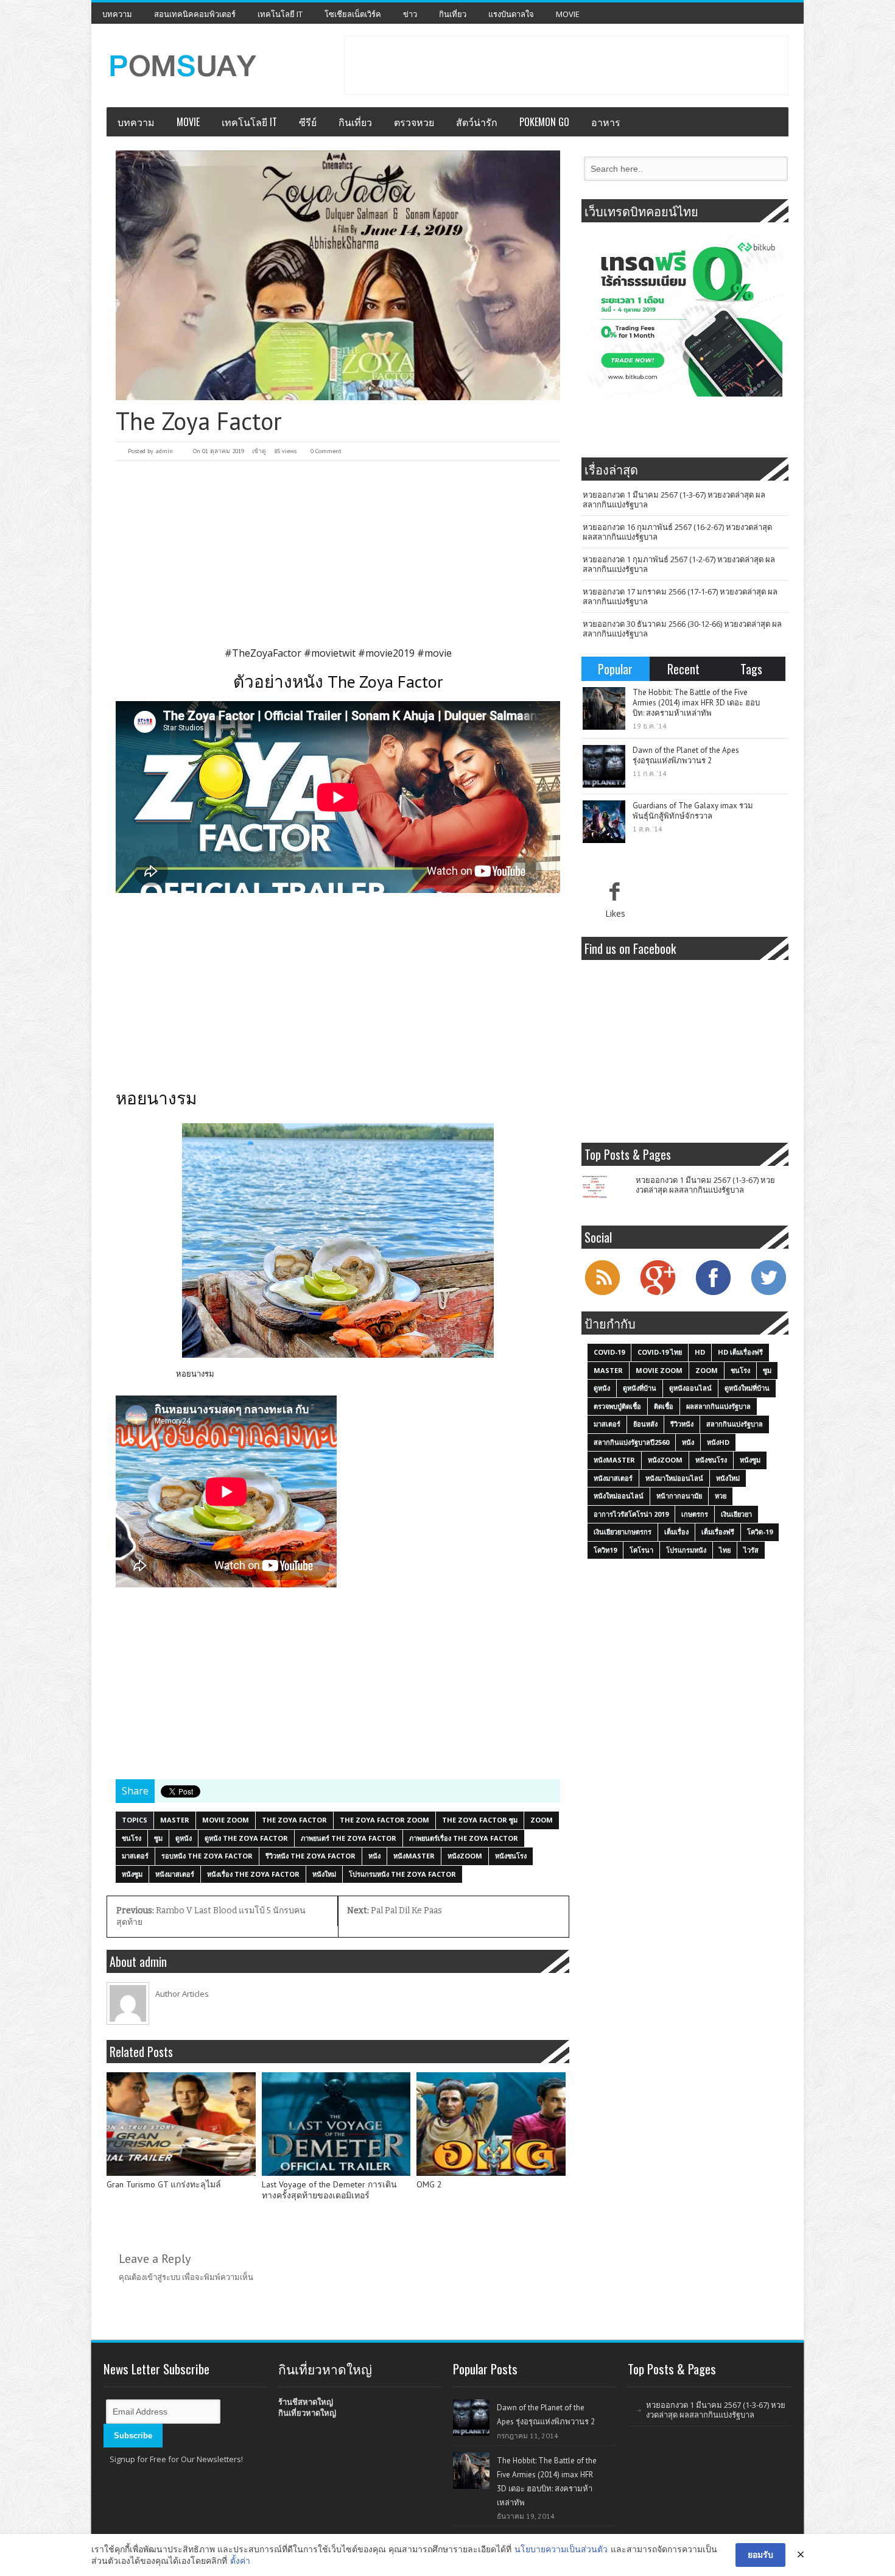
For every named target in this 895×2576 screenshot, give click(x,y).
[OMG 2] (491, 2124)
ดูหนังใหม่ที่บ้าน (747, 1388)
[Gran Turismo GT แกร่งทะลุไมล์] (181, 2124)
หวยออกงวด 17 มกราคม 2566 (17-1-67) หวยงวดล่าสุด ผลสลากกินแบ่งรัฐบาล (680, 596)
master (175, 1820)
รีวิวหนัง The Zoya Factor (311, 1856)
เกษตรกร (695, 1514)
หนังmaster (414, 1856)
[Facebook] (713, 1294)
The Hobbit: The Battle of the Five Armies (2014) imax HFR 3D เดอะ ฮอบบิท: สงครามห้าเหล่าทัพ (696, 703)
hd (700, 1352)
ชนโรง (132, 1838)
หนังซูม (132, 1874)
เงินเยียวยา (736, 1514)
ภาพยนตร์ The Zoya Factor (349, 1838)
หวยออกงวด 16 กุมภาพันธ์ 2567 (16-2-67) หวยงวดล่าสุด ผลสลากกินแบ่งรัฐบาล (677, 532)
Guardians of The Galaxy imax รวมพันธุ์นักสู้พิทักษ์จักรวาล (693, 811)
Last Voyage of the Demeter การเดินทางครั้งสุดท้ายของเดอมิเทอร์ (329, 2190)
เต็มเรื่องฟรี (718, 1532)
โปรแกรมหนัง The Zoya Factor (402, 1874)
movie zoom (226, 1820)
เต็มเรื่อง (676, 1532)
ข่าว (410, 14)
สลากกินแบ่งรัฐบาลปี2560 (631, 1442)
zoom (542, 1820)
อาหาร (606, 122)
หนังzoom (465, 1856)
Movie (568, 14)
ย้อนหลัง (645, 1424)
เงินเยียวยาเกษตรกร (623, 1532)
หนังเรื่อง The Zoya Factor (253, 1874)
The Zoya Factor (294, 1820)
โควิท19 (605, 1550)
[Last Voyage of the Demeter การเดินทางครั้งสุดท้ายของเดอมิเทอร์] (336, 2124)
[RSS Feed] (602, 1294)
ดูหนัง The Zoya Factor (246, 1838)
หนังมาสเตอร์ (175, 1874)
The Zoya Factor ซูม (480, 1820)
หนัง (374, 1856)
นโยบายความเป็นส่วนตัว (561, 2549)
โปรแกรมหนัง (686, 1550)
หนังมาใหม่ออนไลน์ (674, 1478)
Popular (615, 669)
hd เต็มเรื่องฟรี (740, 1352)
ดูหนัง (184, 1838)
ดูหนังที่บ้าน (640, 1388)
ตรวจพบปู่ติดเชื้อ (617, 1406)
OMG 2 (429, 2185)
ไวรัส (751, 1550)
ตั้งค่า (240, 2560)
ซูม (158, 1838)
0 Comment (326, 451)
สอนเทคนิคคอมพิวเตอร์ (195, 14)
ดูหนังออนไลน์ (690, 1388)
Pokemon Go (544, 122)
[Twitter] (768, 1294)
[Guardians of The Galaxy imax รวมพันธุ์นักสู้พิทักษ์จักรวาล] (604, 822)
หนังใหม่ (324, 1874)
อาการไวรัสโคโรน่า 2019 (631, 1514)
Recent (683, 669)
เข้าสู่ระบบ (163, 2277)
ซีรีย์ (308, 122)
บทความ (117, 14)
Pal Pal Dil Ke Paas (395, 1911)
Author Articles (182, 1994)
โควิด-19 (760, 1532)
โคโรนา (641, 1550)
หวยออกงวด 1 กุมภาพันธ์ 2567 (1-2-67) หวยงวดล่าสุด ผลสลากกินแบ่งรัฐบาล (679, 564)
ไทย (725, 1550)
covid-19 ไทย (660, 1352)
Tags (751, 669)
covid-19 (609, 1352)
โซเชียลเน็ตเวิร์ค (353, 14)
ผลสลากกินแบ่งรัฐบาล (718, 1406)
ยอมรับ (760, 2554)
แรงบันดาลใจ (511, 14)
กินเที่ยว (453, 14)
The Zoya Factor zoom (384, 1820)
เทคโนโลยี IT (280, 14)
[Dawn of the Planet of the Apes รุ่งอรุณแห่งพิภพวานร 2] (604, 766)
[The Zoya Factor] (338, 275)
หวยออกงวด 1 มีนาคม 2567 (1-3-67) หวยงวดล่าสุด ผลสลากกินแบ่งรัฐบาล (674, 499)
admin (164, 451)
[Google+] (658, 1294)
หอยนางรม (195, 1374)
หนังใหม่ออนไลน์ (619, 1496)
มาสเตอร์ (135, 1856)
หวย (721, 1496)
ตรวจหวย (414, 122)
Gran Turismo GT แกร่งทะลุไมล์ (164, 2185)
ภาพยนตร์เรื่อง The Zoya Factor (464, 1838)
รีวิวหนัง (682, 1424)
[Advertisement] (566, 64)
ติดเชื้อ (664, 1406)
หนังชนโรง (511, 1856)
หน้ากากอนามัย (679, 1496)
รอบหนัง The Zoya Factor (207, 1856)
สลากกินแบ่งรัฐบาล (735, 1424)
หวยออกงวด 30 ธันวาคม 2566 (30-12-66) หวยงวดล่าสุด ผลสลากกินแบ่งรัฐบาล (682, 629)
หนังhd (718, 1442)
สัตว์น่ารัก (477, 122)
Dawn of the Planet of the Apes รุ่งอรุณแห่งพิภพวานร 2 (686, 755)
